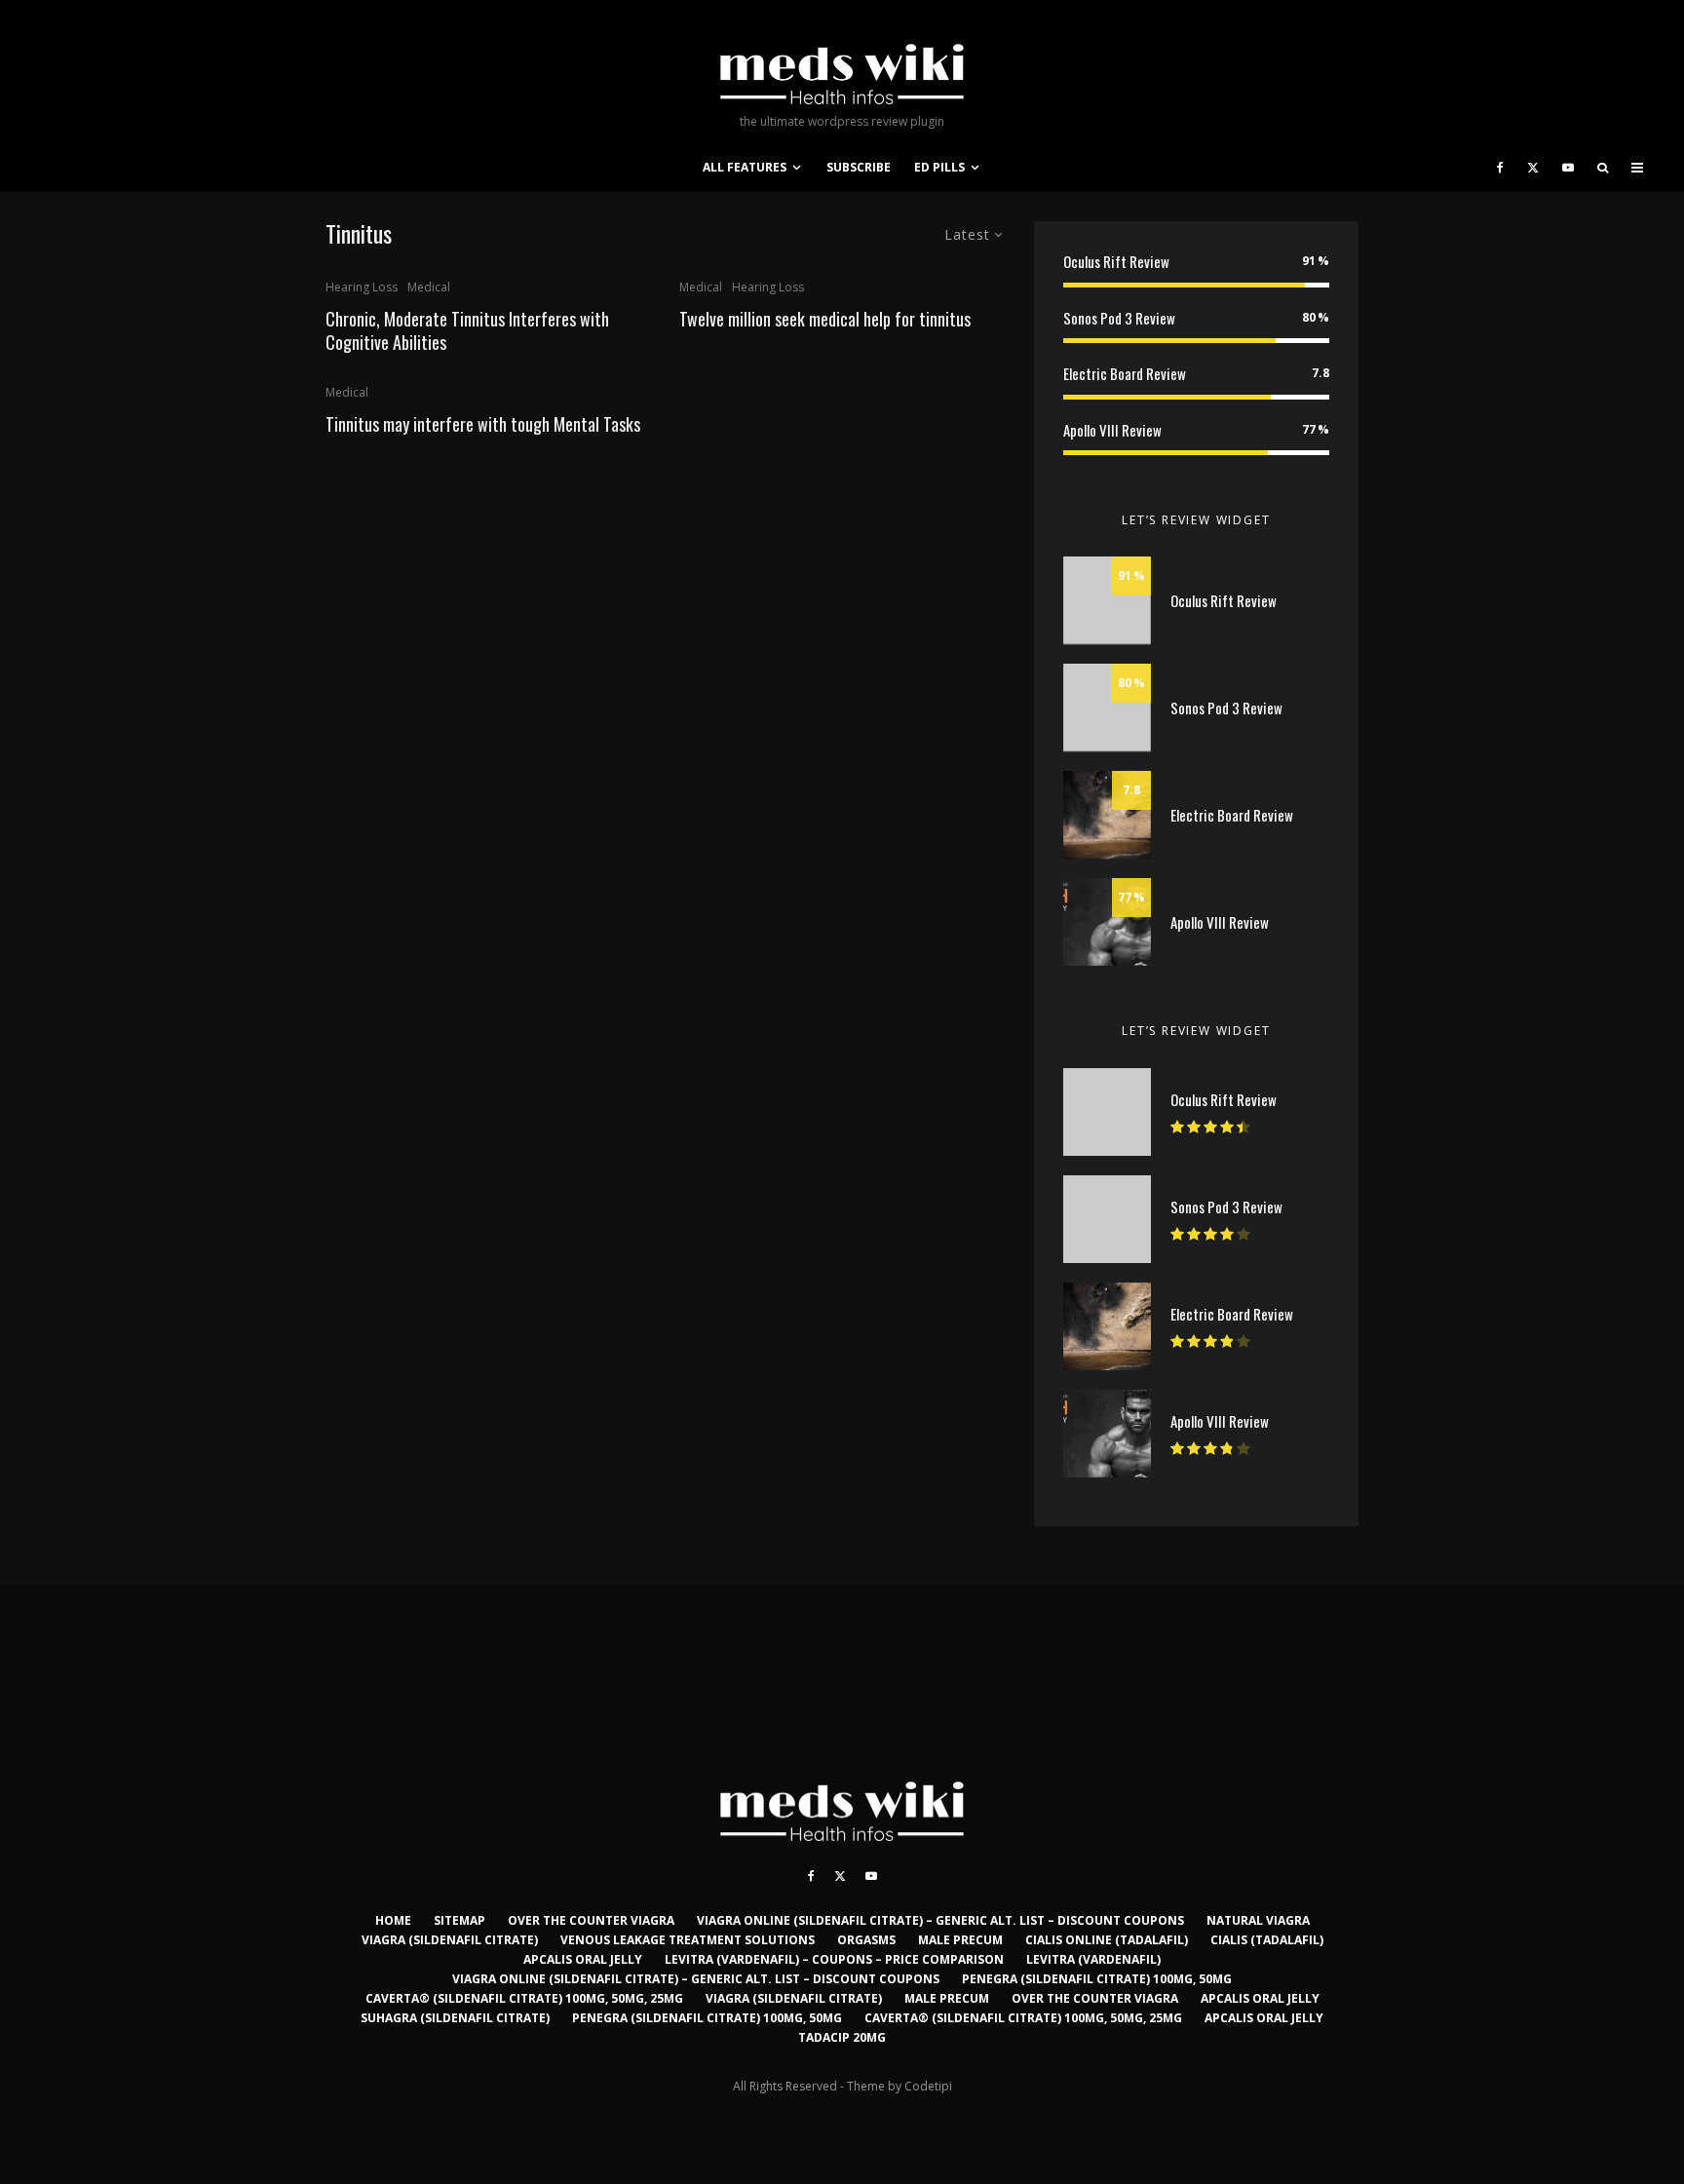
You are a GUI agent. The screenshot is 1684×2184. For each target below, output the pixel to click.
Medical (429, 287)
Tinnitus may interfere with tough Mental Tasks (483, 424)
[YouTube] (1568, 168)
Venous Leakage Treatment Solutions (688, 1940)
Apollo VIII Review (1112, 430)
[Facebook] (1500, 168)
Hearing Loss (362, 287)
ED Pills (939, 167)
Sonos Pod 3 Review (1119, 318)
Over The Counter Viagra (591, 1920)
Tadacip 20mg (842, 2037)
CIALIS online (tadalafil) (1107, 1940)
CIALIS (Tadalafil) (1267, 1940)
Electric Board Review (1125, 373)
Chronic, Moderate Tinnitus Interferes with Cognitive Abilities (467, 330)
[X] (1533, 168)
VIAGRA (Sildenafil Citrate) (450, 1940)
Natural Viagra (1258, 1920)
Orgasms (866, 1940)
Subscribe (859, 167)
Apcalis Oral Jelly (583, 1959)
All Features (745, 167)
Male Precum (960, 1940)
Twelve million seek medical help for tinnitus (825, 319)
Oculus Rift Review (1116, 261)
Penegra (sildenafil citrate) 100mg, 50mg (1097, 1979)
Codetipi (928, 2086)
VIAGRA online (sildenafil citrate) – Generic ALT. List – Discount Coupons (940, 1920)
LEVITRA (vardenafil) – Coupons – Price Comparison (834, 1959)
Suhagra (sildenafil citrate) (455, 2018)
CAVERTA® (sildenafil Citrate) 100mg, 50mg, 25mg (524, 1998)
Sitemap (459, 1920)
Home (393, 1920)
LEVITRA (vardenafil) (1093, 1959)
